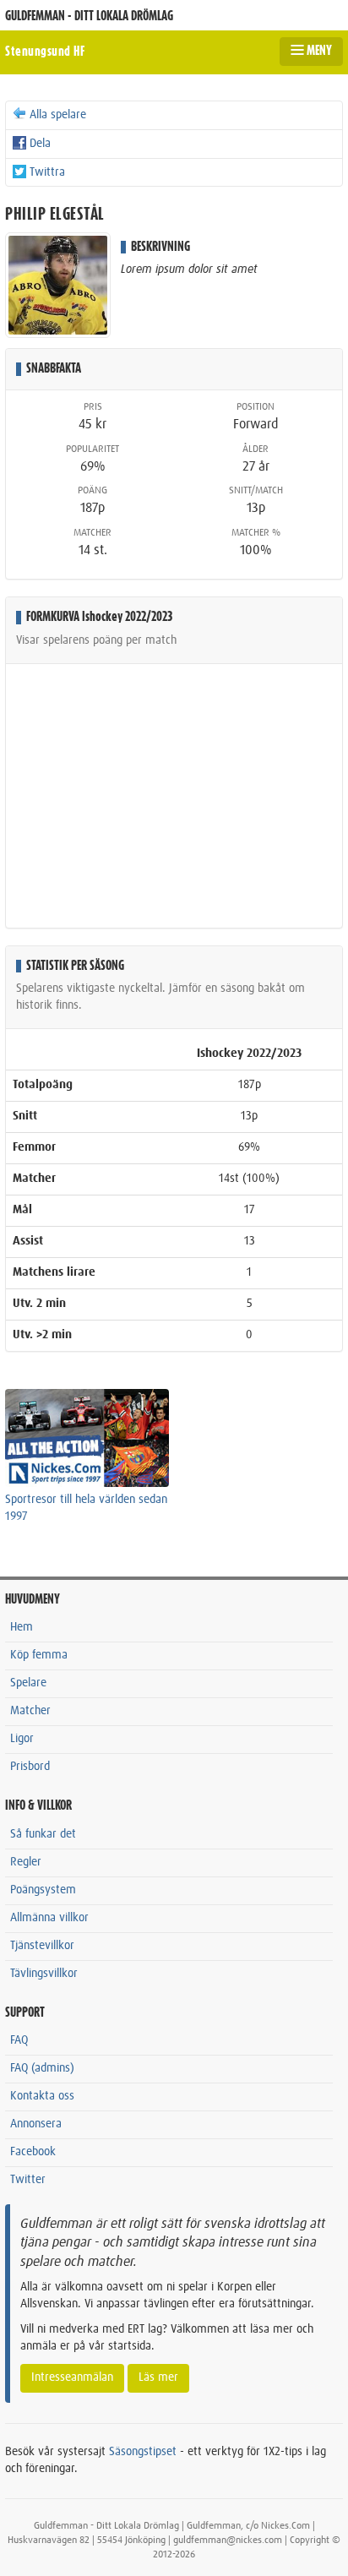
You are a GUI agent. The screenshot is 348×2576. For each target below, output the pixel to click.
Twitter (28, 2180)
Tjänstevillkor (42, 1946)
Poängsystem (43, 1890)
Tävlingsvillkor (44, 1974)
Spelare (28, 1683)
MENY (318, 51)
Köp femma (39, 1655)
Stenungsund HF (45, 52)
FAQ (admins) (42, 2068)
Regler (26, 1862)
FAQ (19, 2040)
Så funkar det (43, 1834)
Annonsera (36, 2124)
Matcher (30, 1711)
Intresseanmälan (72, 2377)
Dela (40, 144)
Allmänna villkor (49, 1918)
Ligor (22, 1739)
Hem (22, 1627)
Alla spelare (58, 115)
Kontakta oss (42, 2096)
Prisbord (30, 1767)
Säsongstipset (143, 2452)
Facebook (33, 2152)
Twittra (47, 172)
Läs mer (158, 2377)
